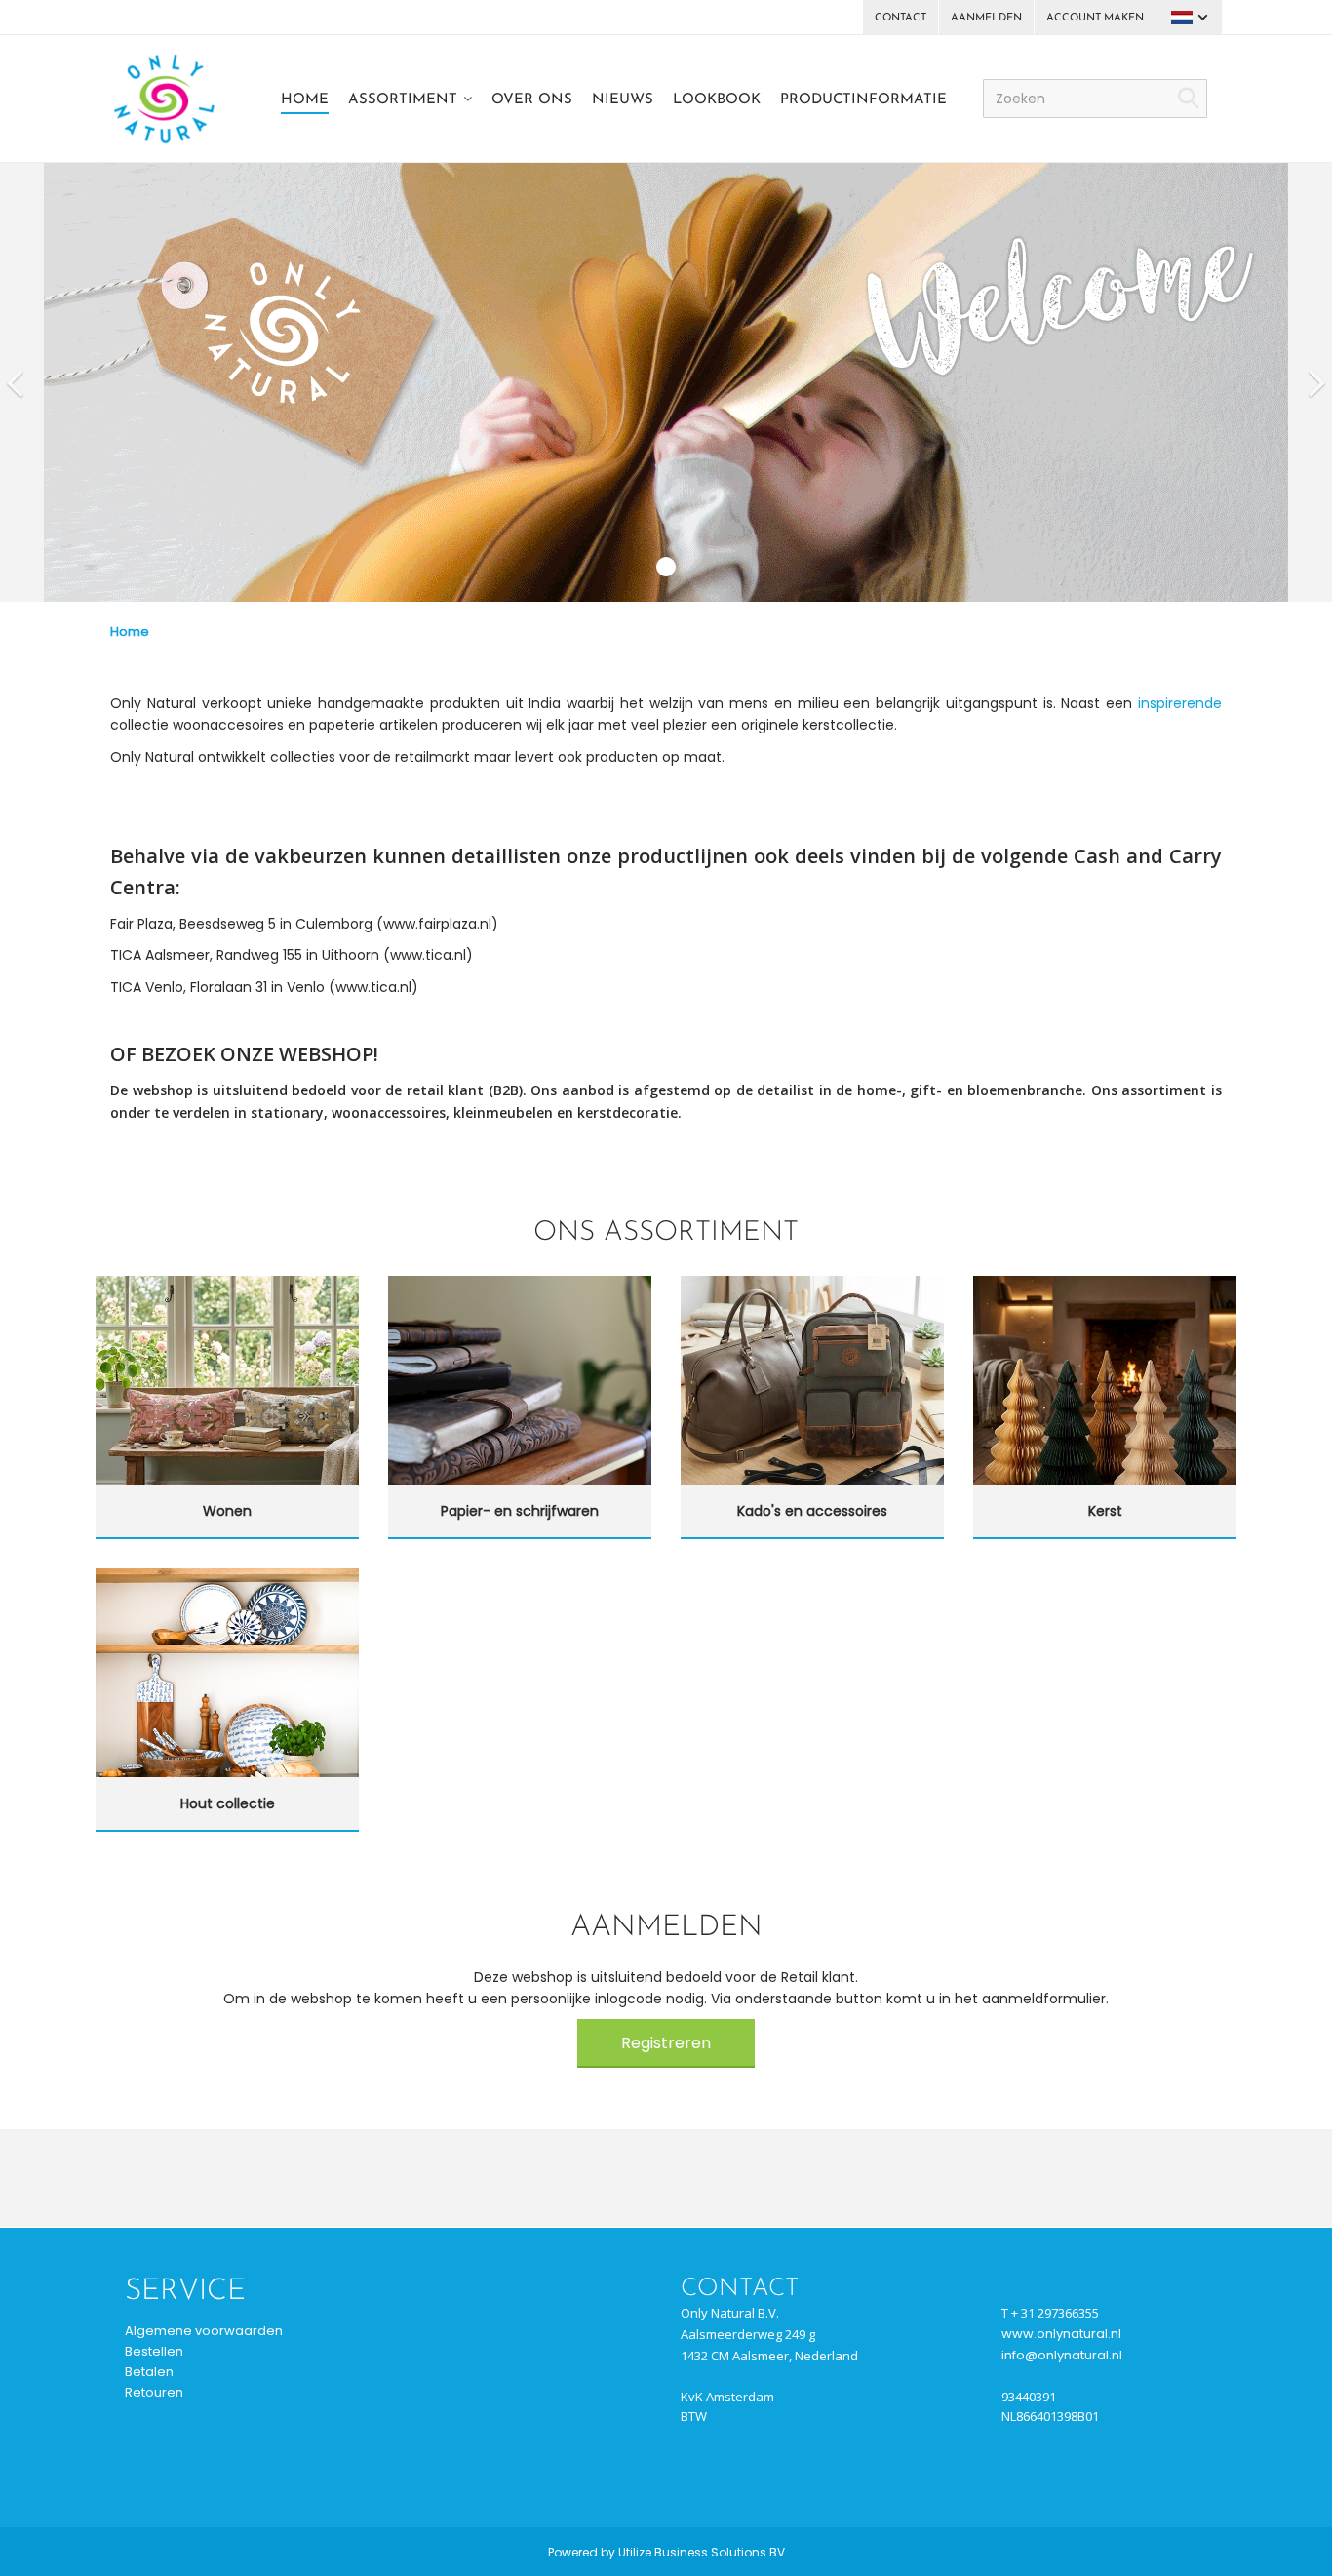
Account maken (1095, 18)
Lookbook (717, 100)
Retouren (154, 2392)
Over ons (532, 100)
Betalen (149, 2372)
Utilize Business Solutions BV (702, 2552)
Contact (901, 18)
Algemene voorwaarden (204, 2331)
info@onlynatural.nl (1062, 2355)
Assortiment (403, 100)
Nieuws (623, 100)
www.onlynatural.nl (1061, 2334)
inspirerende (1180, 703)
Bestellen (154, 2351)
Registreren (666, 2043)
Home (305, 100)
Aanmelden (986, 18)
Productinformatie (863, 100)
